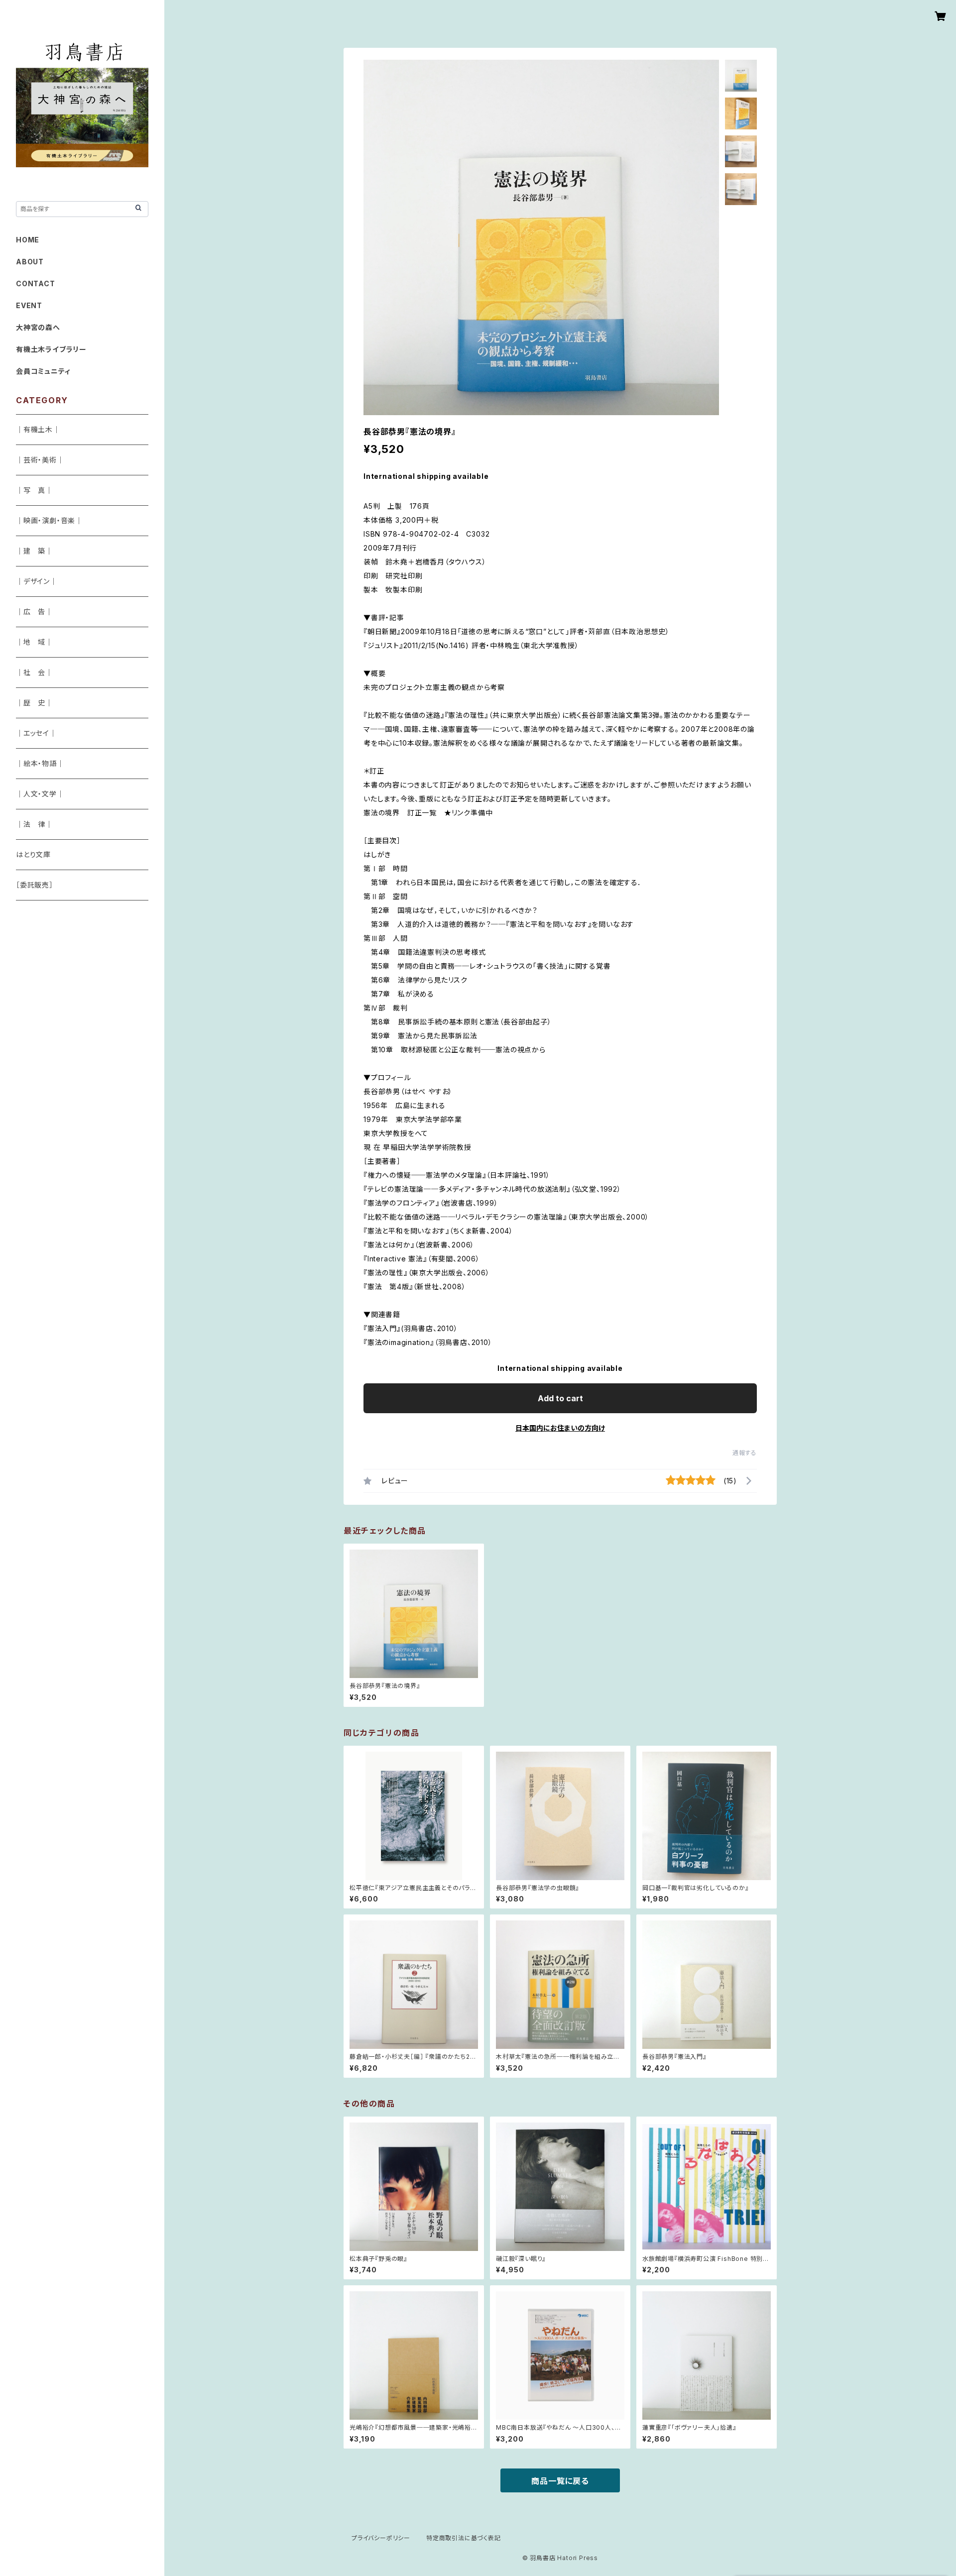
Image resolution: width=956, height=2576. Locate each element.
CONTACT (36, 283)
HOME (28, 240)
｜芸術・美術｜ (40, 460)
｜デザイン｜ (37, 581)
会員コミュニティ (43, 371)
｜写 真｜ (34, 490)
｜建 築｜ (34, 551)
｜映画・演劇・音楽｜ (49, 520)
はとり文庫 (33, 854)
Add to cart (560, 1398)
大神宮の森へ (38, 327)
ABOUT (30, 262)
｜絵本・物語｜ (40, 763)
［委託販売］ (35, 885)
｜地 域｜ (34, 642)
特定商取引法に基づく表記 (464, 2538)
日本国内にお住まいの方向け (560, 1428)
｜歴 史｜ (34, 703)
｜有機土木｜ (38, 429)
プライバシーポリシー (381, 2538)
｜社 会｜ (34, 672)
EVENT (29, 305)
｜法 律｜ (34, 824)
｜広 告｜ (34, 612)
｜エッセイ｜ (36, 733)
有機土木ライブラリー (51, 349)
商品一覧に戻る (560, 2481)
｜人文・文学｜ (40, 794)
